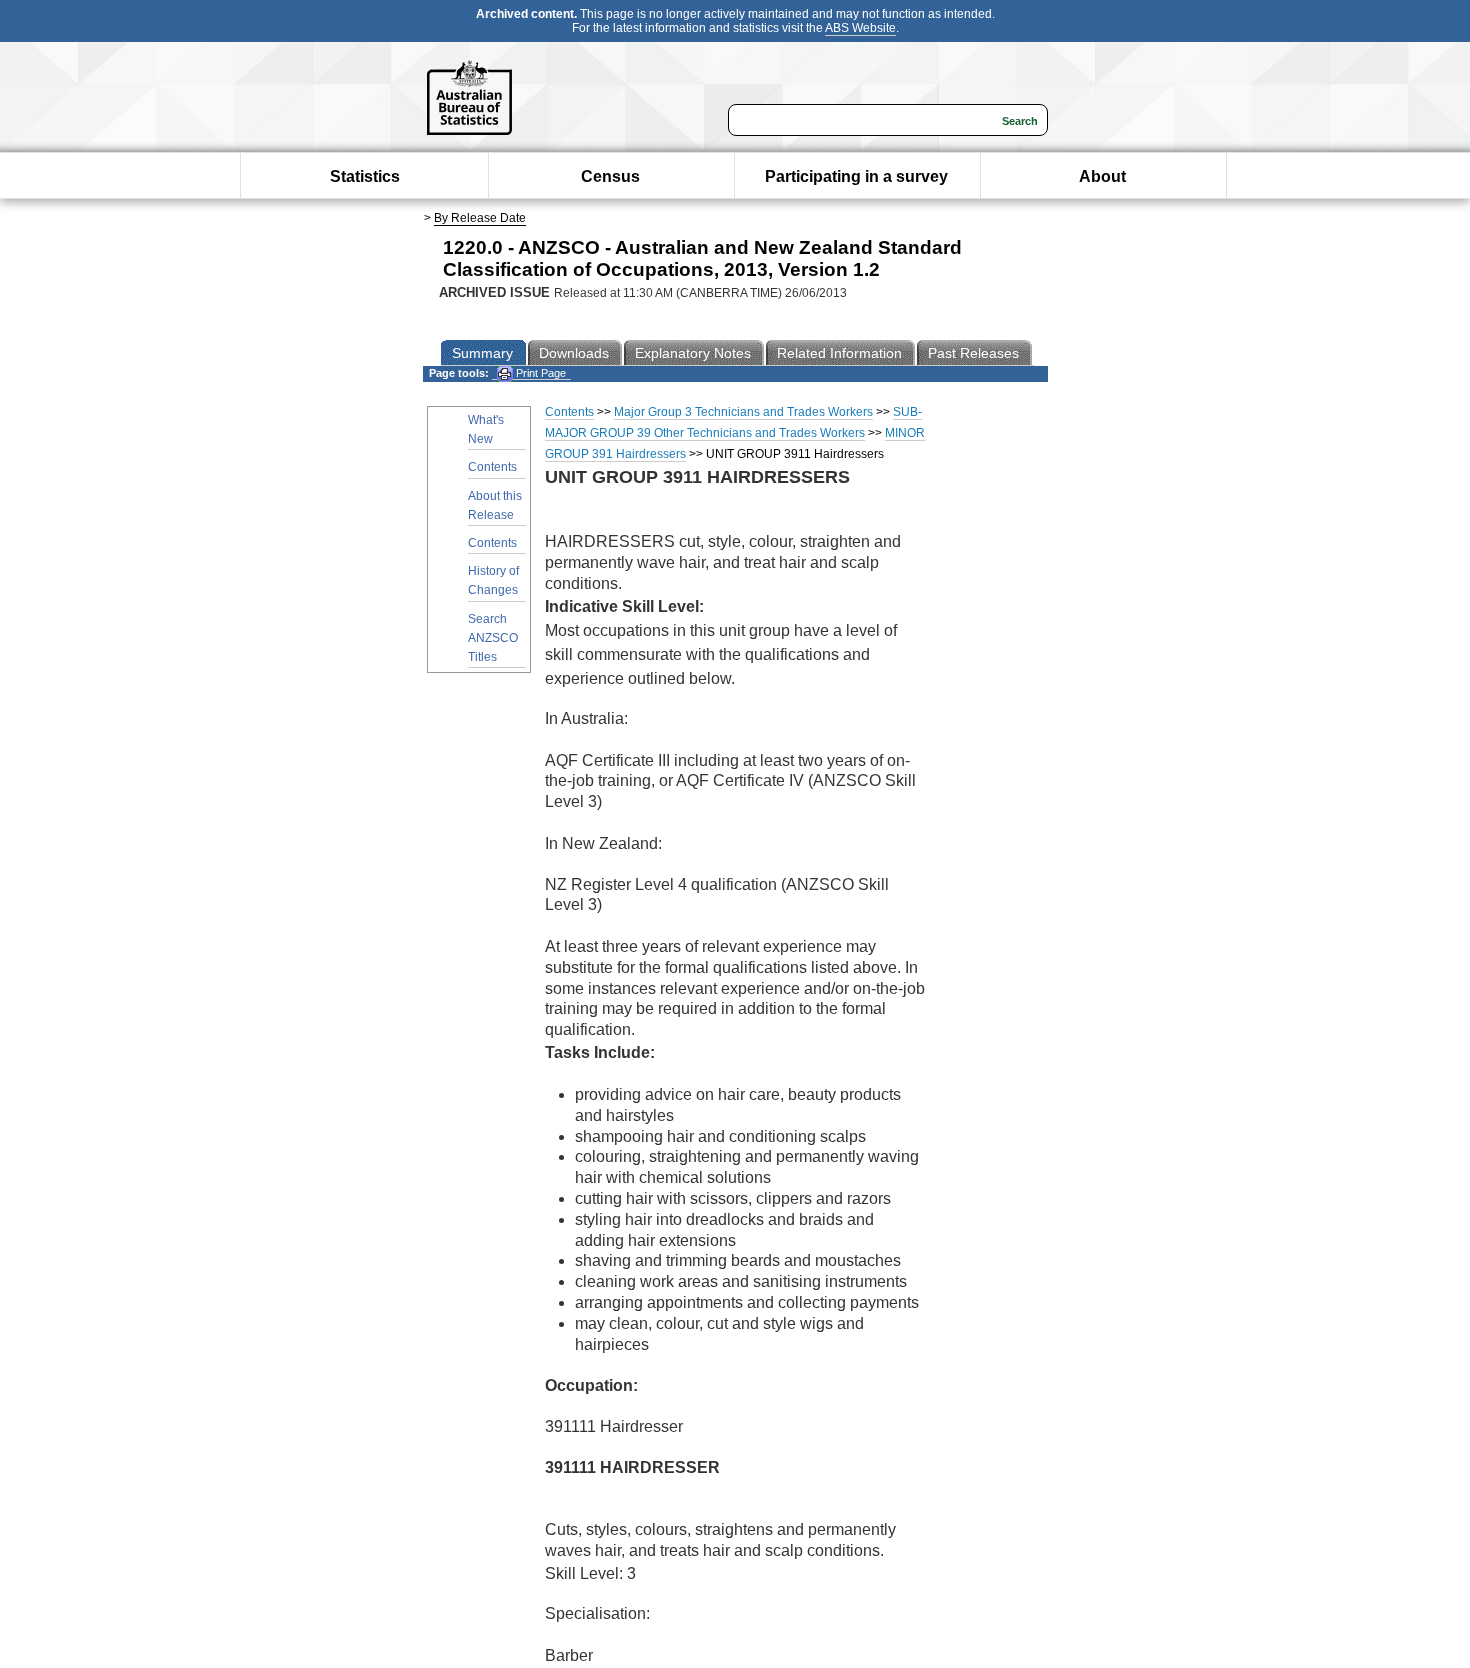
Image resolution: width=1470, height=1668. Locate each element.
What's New (486, 429)
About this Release (495, 505)
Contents (492, 467)
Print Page (539, 373)
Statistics (365, 176)
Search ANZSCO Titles (493, 638)
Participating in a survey (856, 176)
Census (610, 176)
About (1102, 176)
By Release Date (480, 218)
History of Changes (493, 580)
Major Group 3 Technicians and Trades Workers (743, 412)
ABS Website (860, 28)
